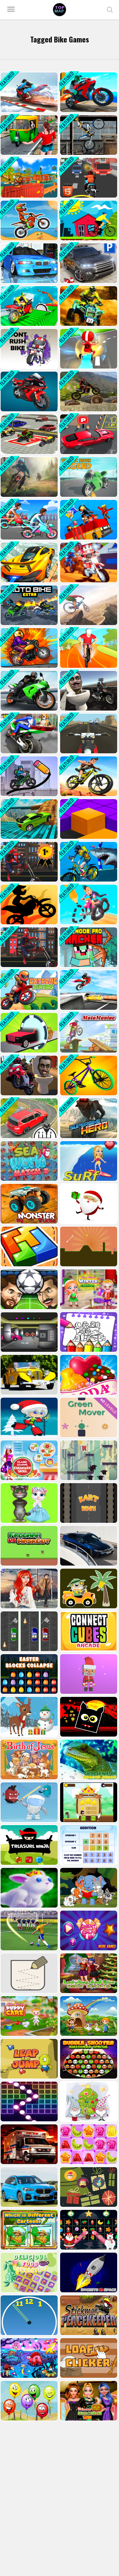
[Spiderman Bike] (29, 947)
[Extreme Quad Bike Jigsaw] (88, 306)
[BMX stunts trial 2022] (88, 1075)
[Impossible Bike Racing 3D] (29, 92)
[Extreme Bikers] (29, 990)
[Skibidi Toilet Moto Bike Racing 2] (88, 691)
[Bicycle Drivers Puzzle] (88, 220)
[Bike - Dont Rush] (29, 349)
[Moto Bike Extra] (29, 605)
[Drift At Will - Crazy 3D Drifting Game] (88, 349)
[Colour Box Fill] (88, 819)
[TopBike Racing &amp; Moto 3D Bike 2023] (29, 178)
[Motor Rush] (29, 520)
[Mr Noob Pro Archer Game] (88, 947)
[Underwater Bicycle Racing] (88, 862)
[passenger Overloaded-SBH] (88, 520)
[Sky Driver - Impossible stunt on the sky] (29, 562)
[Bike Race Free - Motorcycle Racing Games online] (88, 776)
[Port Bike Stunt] (88, 92)
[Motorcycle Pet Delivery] (29, 733)
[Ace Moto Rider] (88, 733)
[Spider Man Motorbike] (29, 862)
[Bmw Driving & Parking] (88, 263)
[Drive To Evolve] (29, 1033)
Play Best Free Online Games (60, 10)
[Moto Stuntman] (29, 648)
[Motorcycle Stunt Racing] (29, 391)
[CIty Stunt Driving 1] (88, 434)
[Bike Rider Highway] (88, 178)
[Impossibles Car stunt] (29, 819)
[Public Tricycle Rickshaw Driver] (29, 135)
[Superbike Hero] (88, 1118)
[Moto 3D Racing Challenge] (29, 691)
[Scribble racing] (88, 904)
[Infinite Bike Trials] (88, 391)
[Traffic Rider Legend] (88, 477)
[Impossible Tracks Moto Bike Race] (29, 306)
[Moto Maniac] (88, 1033)
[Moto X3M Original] (29, 220)
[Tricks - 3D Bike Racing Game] (88, 562)
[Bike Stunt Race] (88, 648)
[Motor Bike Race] (29, 904)
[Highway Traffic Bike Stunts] (88, 990)
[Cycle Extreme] (88, 605)
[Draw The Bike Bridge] (29, 776)
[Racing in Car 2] (29, 263)
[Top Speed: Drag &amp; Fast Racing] (29, 1118)
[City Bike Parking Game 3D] (29, 434)
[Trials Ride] (88, 135)
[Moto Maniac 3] (29, 477)
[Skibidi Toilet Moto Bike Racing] (29, 1075)
